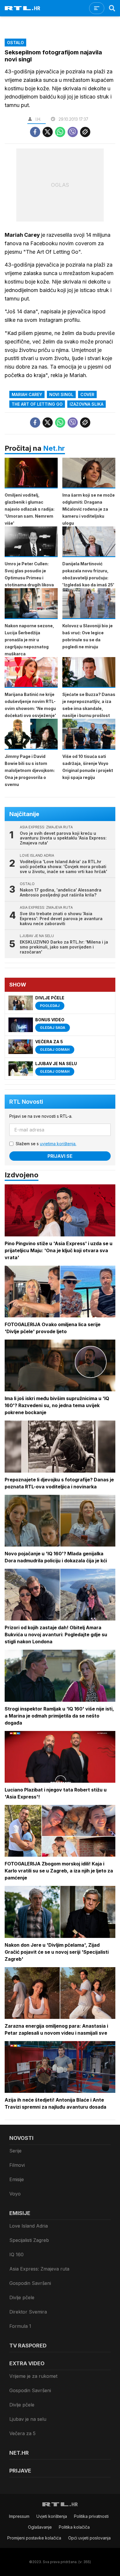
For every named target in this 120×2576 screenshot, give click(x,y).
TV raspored (28, 2346)
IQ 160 (16, 2254)
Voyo (15, 2194)
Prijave (20, 2471)
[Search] (112, 8)
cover (87, 394)
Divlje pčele (22, 2297)
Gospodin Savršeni (30, 2283)
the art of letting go (37, 404)
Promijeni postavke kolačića (34, 2538)
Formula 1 (20, 2326)
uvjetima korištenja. (58, 1144)
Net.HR (19, 2453)
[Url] (85, 132)
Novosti (21, 2138)
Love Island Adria (29, 2226)
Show (18, 985)
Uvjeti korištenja (52, 2516)
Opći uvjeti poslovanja (89, 2538)
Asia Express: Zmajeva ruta (39, 2269)
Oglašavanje (40, 2527)
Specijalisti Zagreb (29, 2240)
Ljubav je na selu (28, 2419)
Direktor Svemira (28, 2312)
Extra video (27, 2363)
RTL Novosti (26, 1102)
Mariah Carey (27, 394)
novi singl (61, 394)
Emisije (17, 2179)
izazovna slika (87, 404)
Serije (15, 2151)
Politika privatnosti (91, 2516)
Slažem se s (46, 1144)
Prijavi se (60, 1156)
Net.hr (54, 448)
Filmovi (17, 2165)
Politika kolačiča (74, 2527)
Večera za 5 (22, 2433)
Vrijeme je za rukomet (33, 2376)
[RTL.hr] (22, 8)
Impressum (19, 2516)
